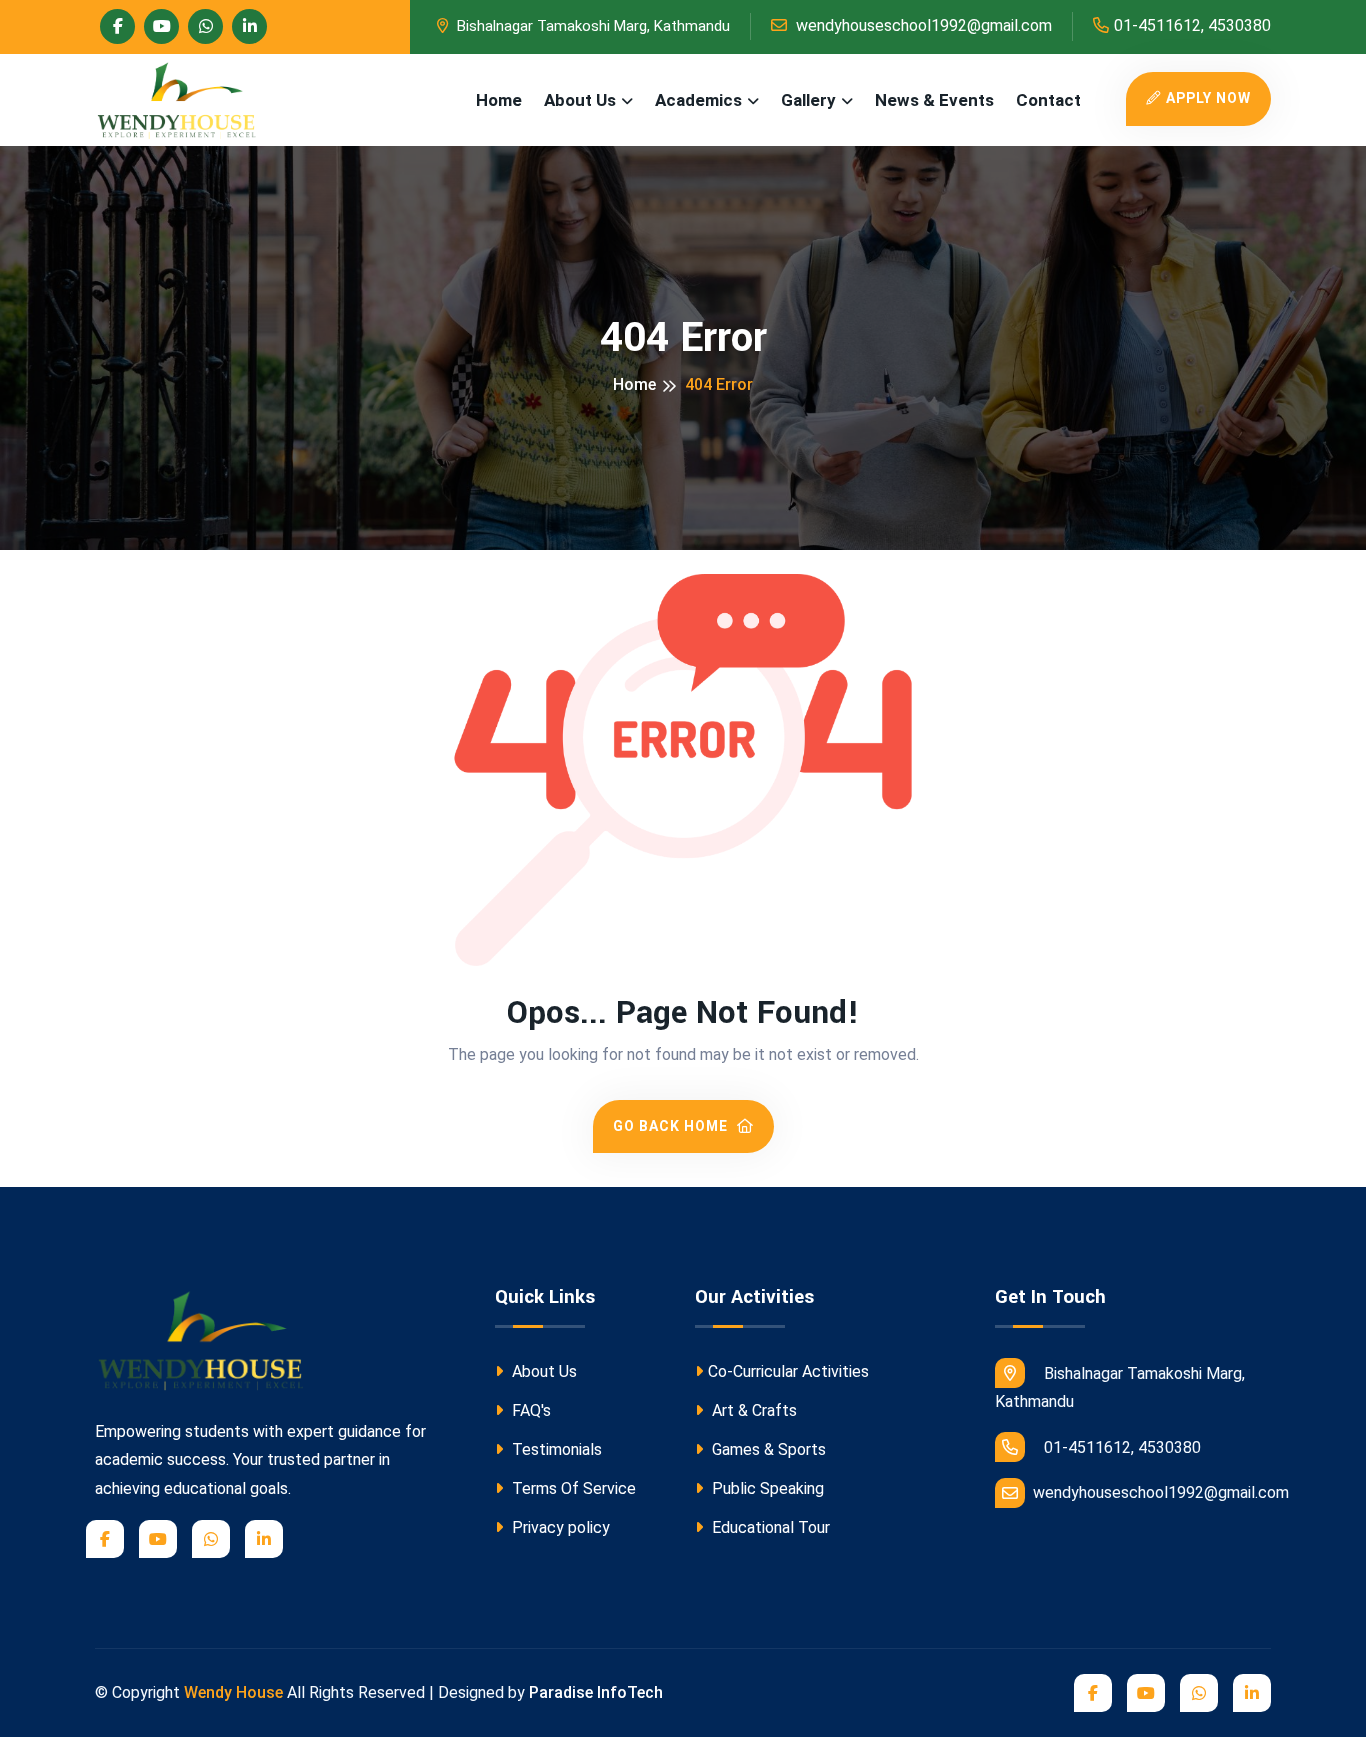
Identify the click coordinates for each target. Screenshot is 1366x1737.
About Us (580, 100)
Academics (698, 100)
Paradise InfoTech (596, 1692)
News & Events (934, 100)
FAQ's (529, 1410)
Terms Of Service (572, 1488)
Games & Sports (767, 1449)
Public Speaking (766, 1488)
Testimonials (555, 1449)
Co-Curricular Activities (788, 1371)
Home (499, 100)
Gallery (808, 100)
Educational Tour (769, 1527)
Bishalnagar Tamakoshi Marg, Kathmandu (591, 26)
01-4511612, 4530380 (1192, 25)
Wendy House (233, 1692)
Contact (1048, 100)
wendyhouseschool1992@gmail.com (922, 25)
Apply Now (1208, 98)
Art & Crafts (752, 1410)
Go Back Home (672, 1126)
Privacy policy (559, 1527)
